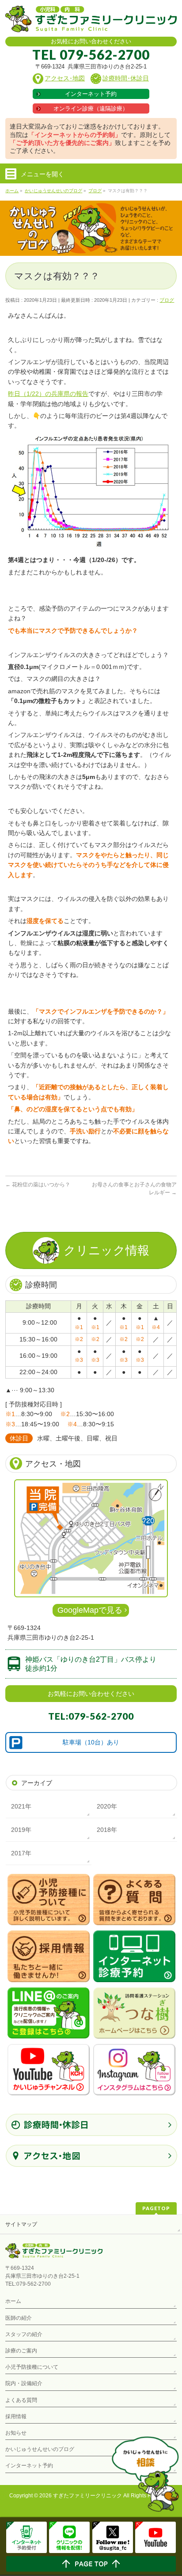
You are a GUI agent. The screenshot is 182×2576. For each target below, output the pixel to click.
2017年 (21, 1853)
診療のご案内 (21, 2351)
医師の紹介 (19, 2318)
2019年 (21, 1830)
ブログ (167, 300)
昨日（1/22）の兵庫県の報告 (48, 394)
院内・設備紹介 (24, 2383)
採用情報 (16, 2416)
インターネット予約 (29, 2466)
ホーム (13, 2301)
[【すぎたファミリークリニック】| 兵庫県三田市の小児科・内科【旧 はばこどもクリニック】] (91, 22)
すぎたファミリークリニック (87, 2496)
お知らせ (16, 2433)
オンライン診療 (91, 108)
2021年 (21, 1806)
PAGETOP (156, 2208)
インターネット (91, 94)
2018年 (107, 1830)
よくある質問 (21, 2400)
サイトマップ (21, 2224)
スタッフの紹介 (24, 2334)
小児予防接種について (32, 2367)
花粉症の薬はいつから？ (38, 1185)
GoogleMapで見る (90, 1610)
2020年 (107, 1806)
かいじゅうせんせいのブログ (40, 2449)
